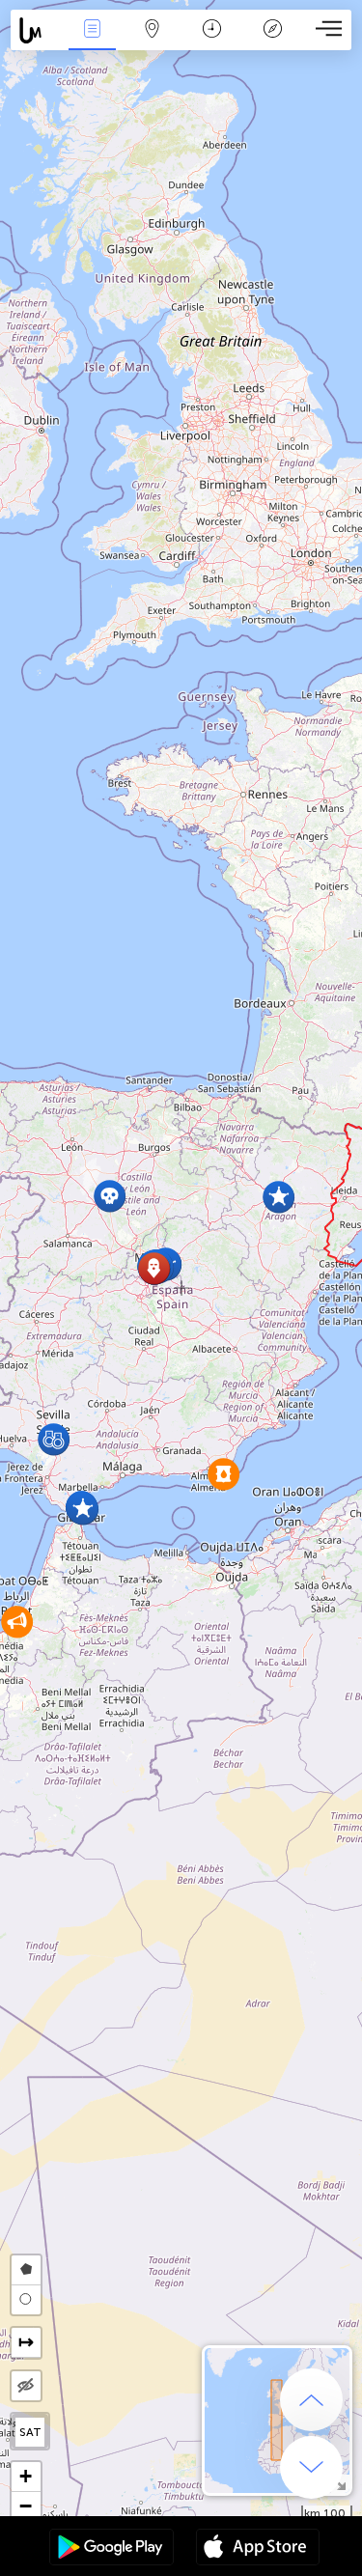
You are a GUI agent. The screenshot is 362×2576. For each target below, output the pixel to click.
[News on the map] (36, 30)
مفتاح (273, 42)
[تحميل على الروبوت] (111, 2549)
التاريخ (212, 42)
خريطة (153, 42)
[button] (223, 1474)
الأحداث (92, 42)
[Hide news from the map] (26, 2386)
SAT (30, 2432)
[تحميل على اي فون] (258, 2549)
